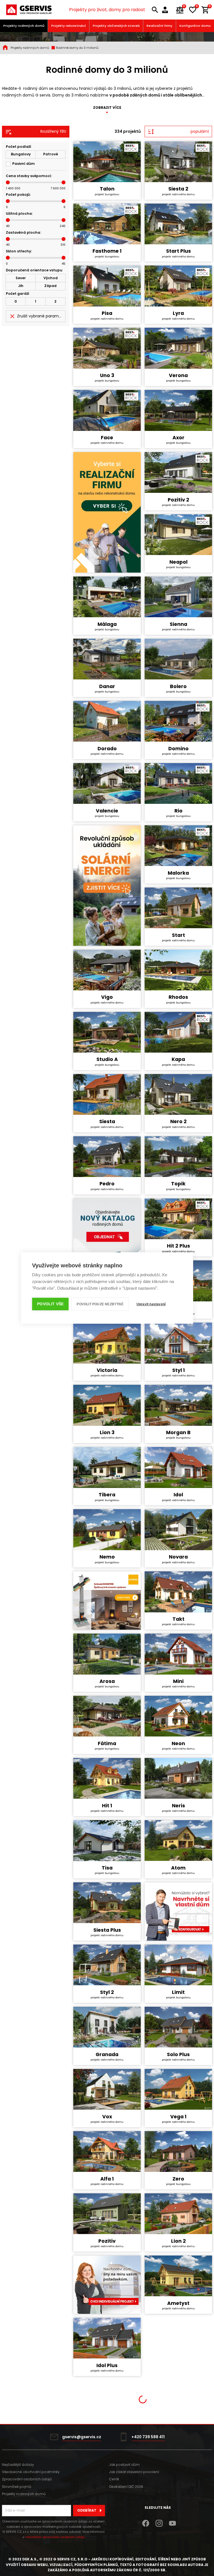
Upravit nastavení (151, 1304)
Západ (50, 286)
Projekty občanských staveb (116, 26)
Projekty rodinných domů (24, 26)
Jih (21, 286)
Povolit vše (50, 1304)
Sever (21, 278)
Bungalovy (21, 154)
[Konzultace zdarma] (167, 10)
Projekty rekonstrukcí (69, 26)
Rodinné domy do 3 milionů (77, 48)
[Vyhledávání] (155, 10)
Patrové (51, 154)
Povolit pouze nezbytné (100, 1304)
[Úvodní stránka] (29, 10)
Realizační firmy (160, 26)
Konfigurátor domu (195, 26)
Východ (51, 278)
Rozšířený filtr (53, 131)
